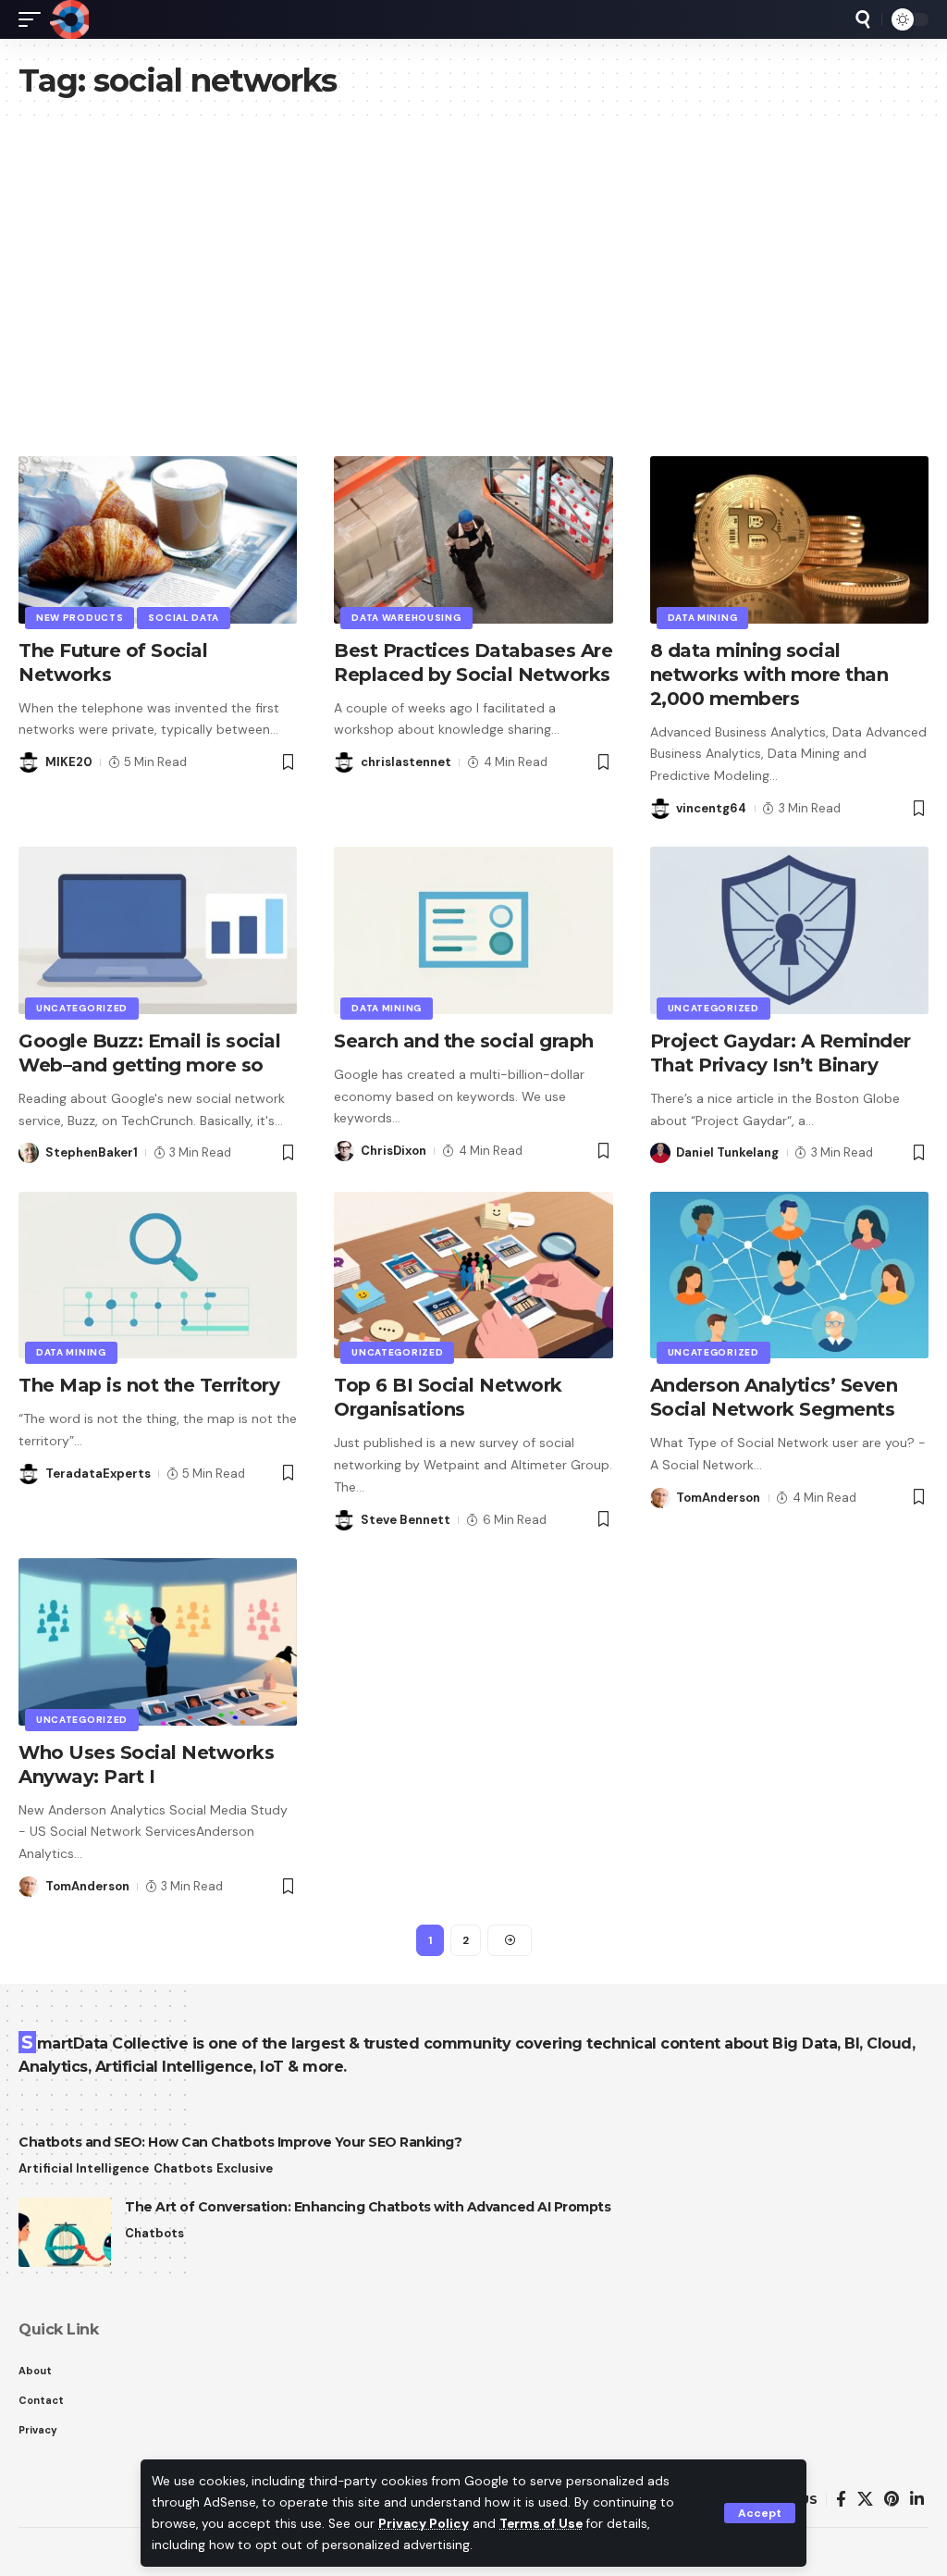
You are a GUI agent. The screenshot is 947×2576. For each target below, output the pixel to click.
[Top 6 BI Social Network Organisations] (473, 1276)
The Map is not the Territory (149, 1385)
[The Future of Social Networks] (158, 540)
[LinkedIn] (917, 2500)
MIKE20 (69, 762)
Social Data (184, 618)
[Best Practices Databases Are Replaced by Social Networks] (473, 540)
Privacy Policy (424, 2524)
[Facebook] (841, 2500)
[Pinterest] (892, 2500)
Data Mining (703, 618)
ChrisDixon (394, 1151)
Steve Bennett (406, 1520)
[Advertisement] (473, 299)
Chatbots (183, 2168)
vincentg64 (711, 808)
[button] (760, 2513)
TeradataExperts (98, 1474)
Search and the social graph (464, 1041)
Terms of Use (541, 2524)
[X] (865, 2500)
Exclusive (245, 2168)
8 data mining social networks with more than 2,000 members (769, 675)
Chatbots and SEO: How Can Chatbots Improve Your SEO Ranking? (240, 2142)
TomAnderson (718, 1498)
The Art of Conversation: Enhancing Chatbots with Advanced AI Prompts (368, 2207)
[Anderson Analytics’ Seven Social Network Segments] (789, 1276)
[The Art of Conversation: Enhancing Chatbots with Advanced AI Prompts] (65, 2232)
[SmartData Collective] (69, 19)
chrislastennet (406, 762)
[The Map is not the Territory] (158, 1276)
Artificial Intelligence (84, 2168)
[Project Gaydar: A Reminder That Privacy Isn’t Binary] (789, 930)
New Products (80, 618)
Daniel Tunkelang (727, 1152)
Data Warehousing (406, 618)
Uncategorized (82, 1008)
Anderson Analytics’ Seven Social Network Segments (774, 1397)
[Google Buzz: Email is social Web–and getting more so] (158, 930)
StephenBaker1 (92, 1152)
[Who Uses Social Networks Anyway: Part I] (158, 1642)
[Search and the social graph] (473, 930)
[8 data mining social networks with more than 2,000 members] (789, 540)
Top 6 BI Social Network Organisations (448, 1397)
